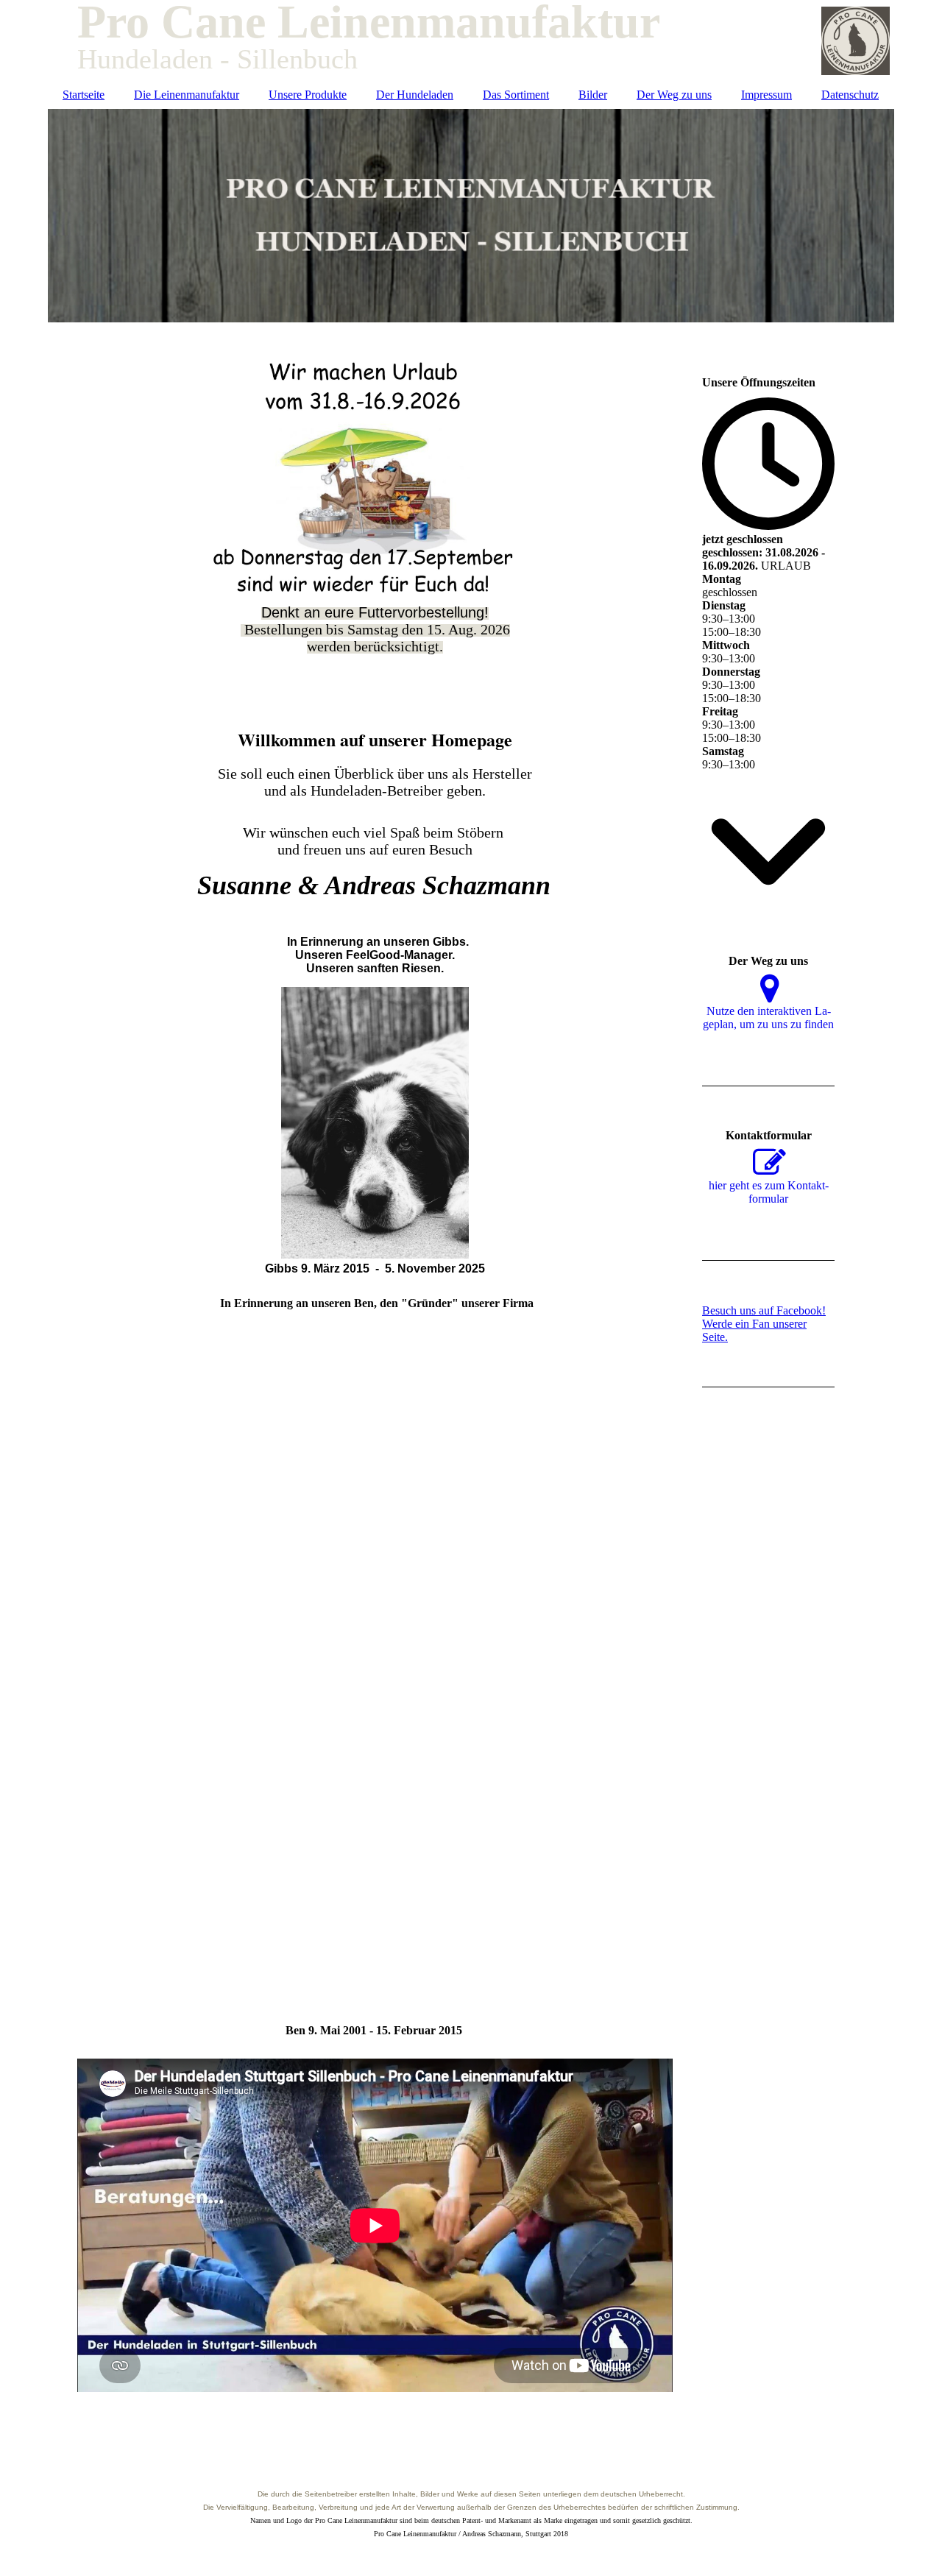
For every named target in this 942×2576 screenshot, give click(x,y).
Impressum (766, 95)
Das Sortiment (516, 95)
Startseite (84, 95)
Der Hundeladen (415, 95)
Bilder (593, 95)
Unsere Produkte (308, 95)
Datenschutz (850, 95)
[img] (471, 216)
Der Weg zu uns (674, 95)
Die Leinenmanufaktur (187, 95)
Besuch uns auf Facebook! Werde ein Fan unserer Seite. (764, 1324)
